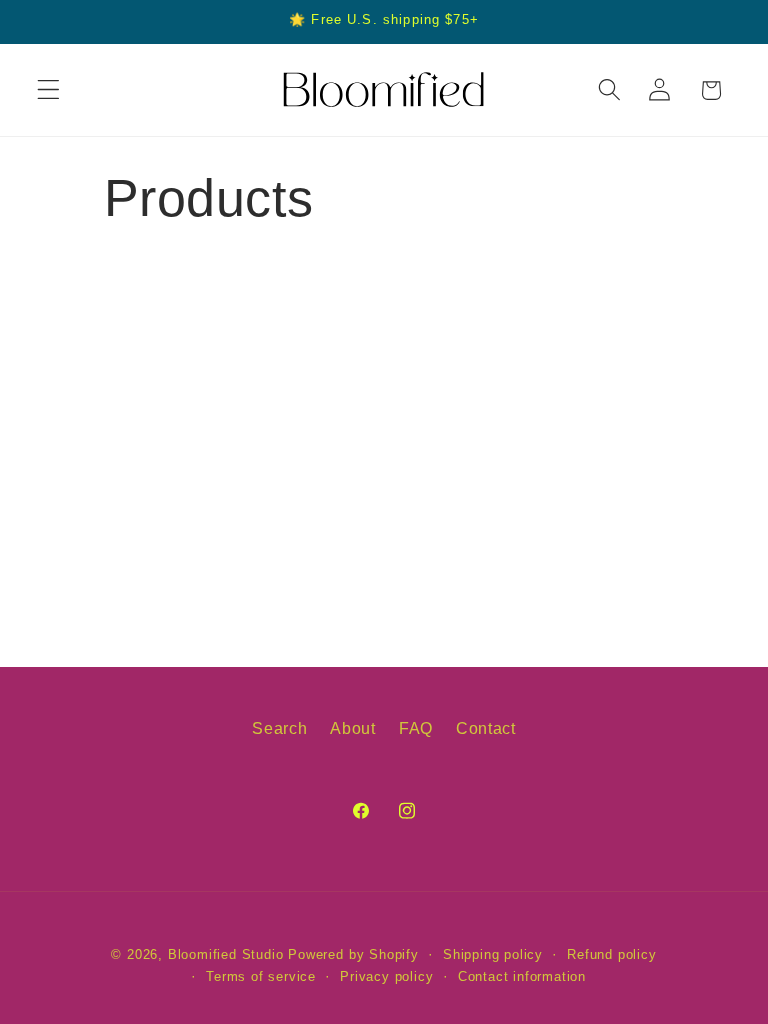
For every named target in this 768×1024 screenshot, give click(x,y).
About (352, 728)
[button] (48, 90)
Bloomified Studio (226, 955)
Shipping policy (493, 955)
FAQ (416, 728)
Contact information (522, 977)
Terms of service (261, 977)
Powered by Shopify (353, 955)
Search (279, 728)
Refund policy (611, 955)
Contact (486, 728)
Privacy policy (386, 977)
